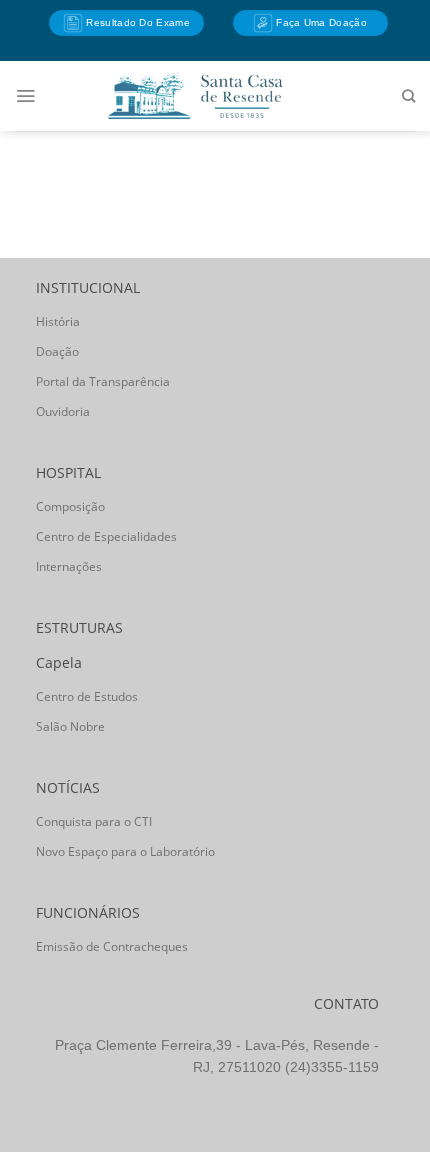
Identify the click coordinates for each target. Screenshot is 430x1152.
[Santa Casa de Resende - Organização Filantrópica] (195, 95)
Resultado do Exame (136, 22)
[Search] (408, 96)
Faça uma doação (320, 22)
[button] (25, 96)
